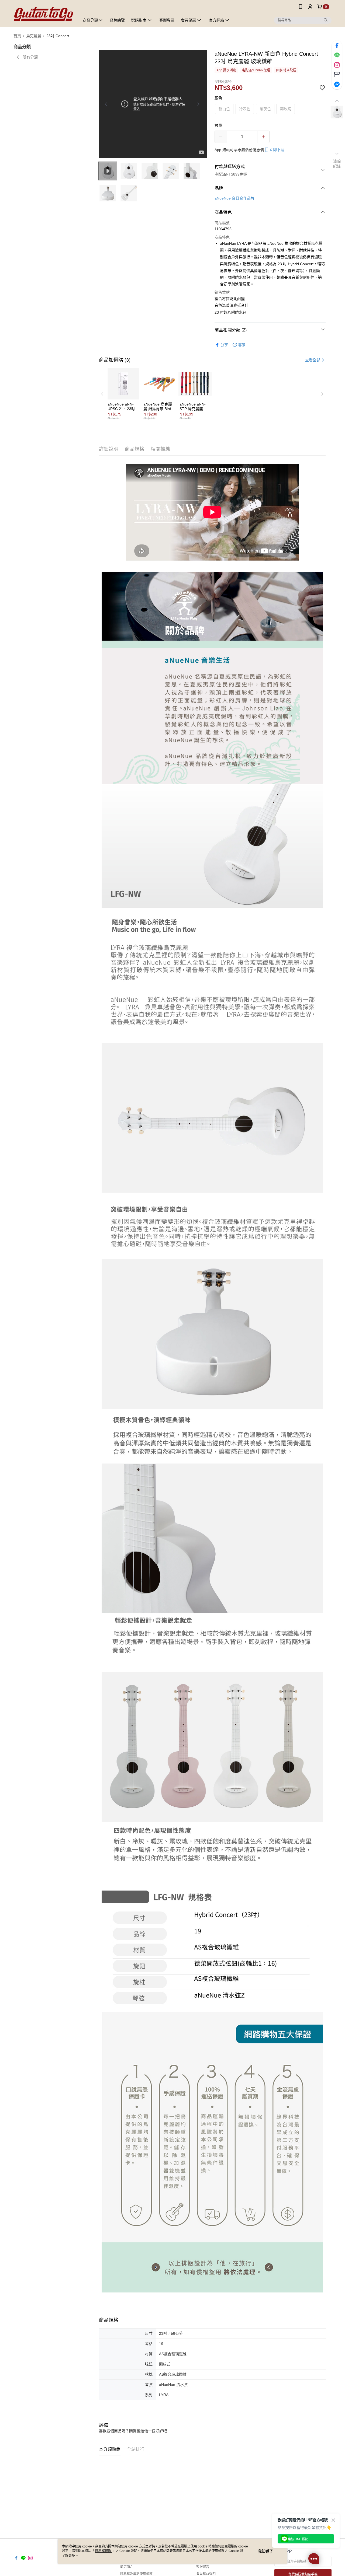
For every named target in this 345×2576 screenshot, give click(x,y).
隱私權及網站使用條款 (136, 2574)
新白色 (224, 109)
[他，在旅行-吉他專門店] (43, 14)
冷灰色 (245, 109)
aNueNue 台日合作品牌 (234, 198)
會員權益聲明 (206, 2574)
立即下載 (277, 150)
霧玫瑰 (286, 109)
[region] (153, 104)
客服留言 (203, 2567)
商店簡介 (127, 2567)
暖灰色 (265, 109)
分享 (224, 345)
